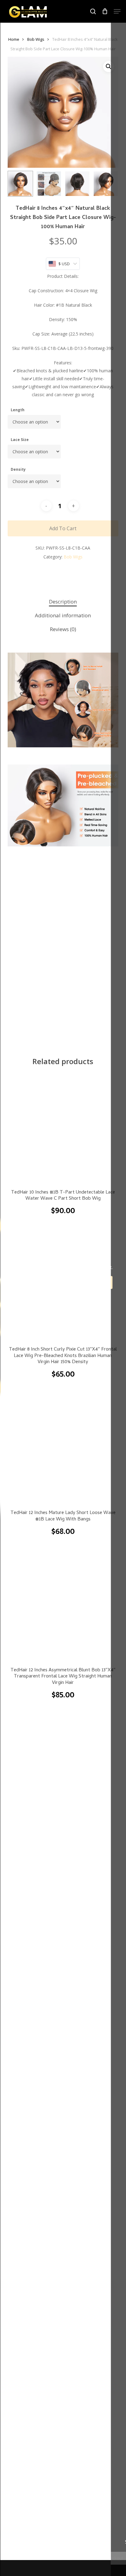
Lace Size (20, 440)
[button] (117, 11)
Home (14, 39)
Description (63, 602)
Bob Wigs (36, 39)
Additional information (63, 615)
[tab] (63, 602)
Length (18, 410)
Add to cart (63, 528)
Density (18, 469)
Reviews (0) (63, 629)
